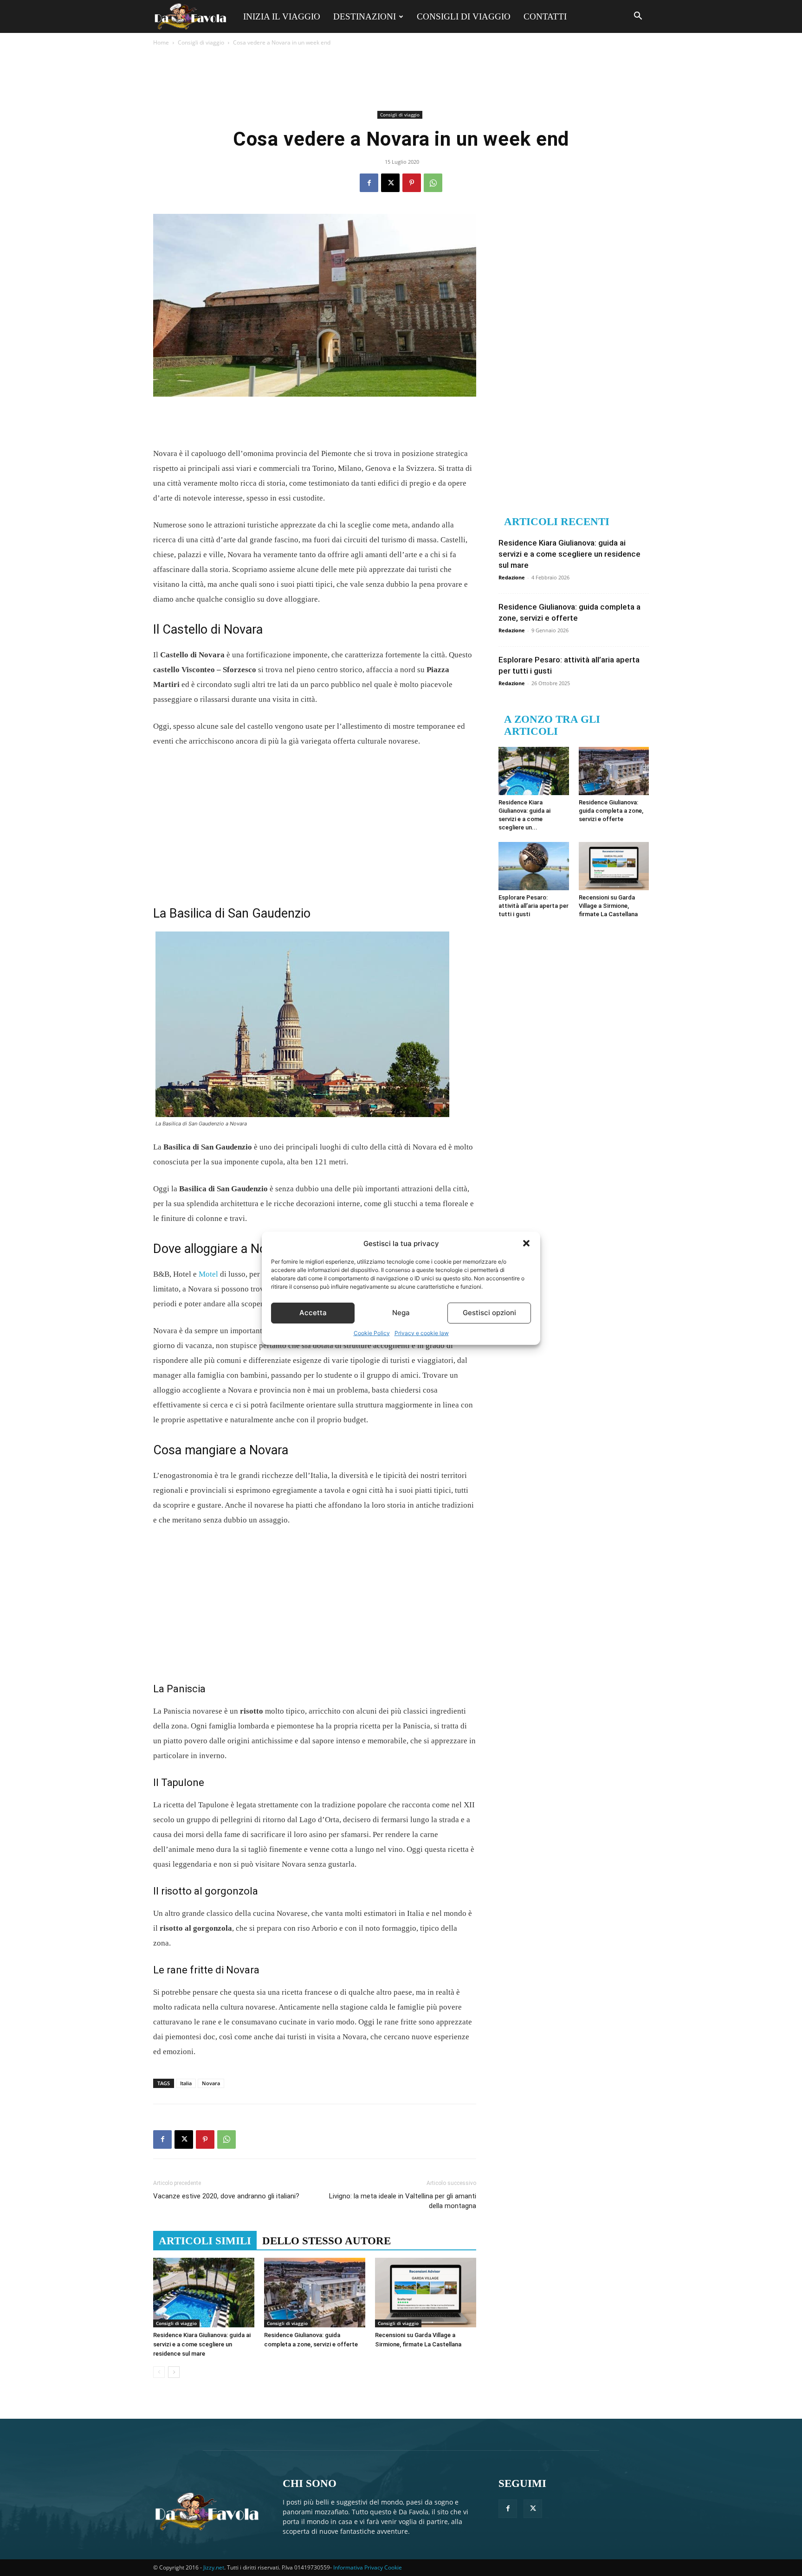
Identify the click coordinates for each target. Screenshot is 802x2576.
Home (161, 42)
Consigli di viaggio (464, 16)
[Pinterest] (412, 183)
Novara (211, 2083)
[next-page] (174, 2372)
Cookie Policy (372, 1333)
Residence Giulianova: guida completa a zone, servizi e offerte (611, 811)
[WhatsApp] (433, 183)
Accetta (313, 1313)
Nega (401, 1313)
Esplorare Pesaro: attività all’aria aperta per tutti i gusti (534, 906)
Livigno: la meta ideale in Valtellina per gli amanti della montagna (403, 2201)
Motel (208, 1274)
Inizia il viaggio (282, 16)
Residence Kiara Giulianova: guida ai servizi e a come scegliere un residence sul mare (202, 2344)
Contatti (545, 16)
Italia (186, 2083)
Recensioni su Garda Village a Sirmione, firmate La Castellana (608, 906)
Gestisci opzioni (489, 1313)
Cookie (393, 2567)
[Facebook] (369, 183)
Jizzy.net (214, 2567)
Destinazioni (365, 16)
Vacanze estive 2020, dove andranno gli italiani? (226, 2196)
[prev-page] (159, 2372)
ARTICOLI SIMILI (205, 2241)
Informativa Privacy (358, 2567)
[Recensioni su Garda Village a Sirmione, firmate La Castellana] (426, 2293)
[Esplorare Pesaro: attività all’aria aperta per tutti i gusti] (534, 866)
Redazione (512, 577)
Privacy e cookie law (422, 1333)
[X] (390, 183)
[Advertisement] (401, 78)
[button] (526, 1243)
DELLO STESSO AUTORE (327, 2241)
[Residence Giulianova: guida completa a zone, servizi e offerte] (315, 2293)
